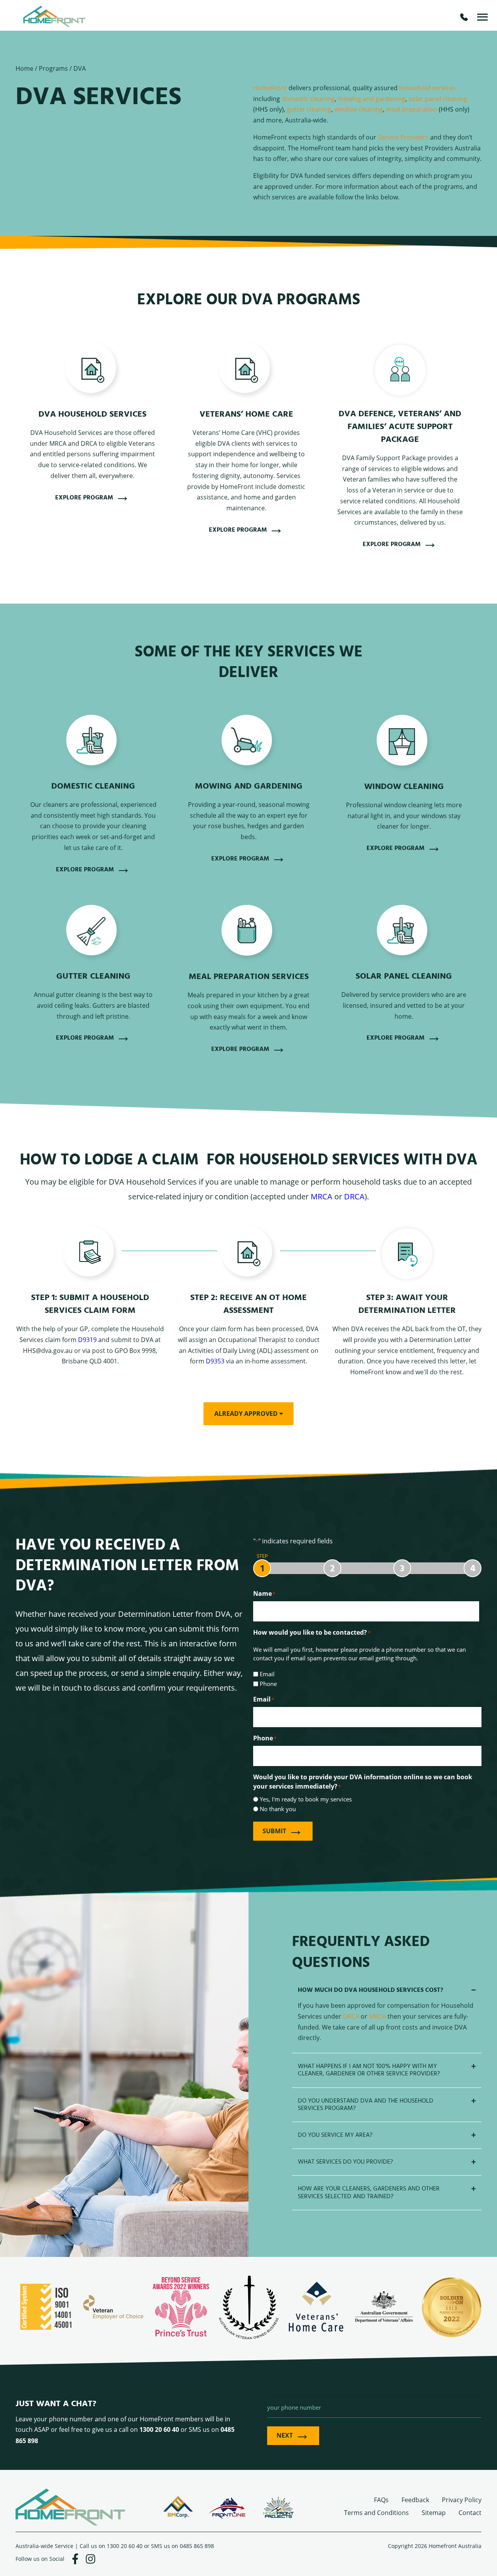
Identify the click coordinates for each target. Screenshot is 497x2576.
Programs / (56, 68)
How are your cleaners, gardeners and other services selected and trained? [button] (369, 2192)
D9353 (215, 1361)
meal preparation (412, 109)
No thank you (278, 1809)
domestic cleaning (308, 99)
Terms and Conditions (376, 2512)
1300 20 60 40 (125, 2546)
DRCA (354, 1196)
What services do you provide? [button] (345, 2162)
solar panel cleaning (438, 99)
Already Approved (247, 1414)
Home (24, 68)
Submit (274, 1831)
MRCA (321, 1196)
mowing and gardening (372, 99)
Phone (268, 1684)
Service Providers (403, 137)
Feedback (415, 2500)
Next (285, 2435)
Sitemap (434, 2512)
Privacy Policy (462, 2500)
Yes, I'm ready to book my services (306, 1799)
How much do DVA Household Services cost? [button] (370, 1990)
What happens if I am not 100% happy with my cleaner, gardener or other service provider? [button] (369, 2070)
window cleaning (359, 109)
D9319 (87, 1339)
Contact (470, 2512)
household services (427, 88)
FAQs (381, 2500)
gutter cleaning (309, 109)
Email (267, 1674)
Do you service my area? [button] (335, 2135)
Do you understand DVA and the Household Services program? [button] (366, 2105)
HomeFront (270, 88)
